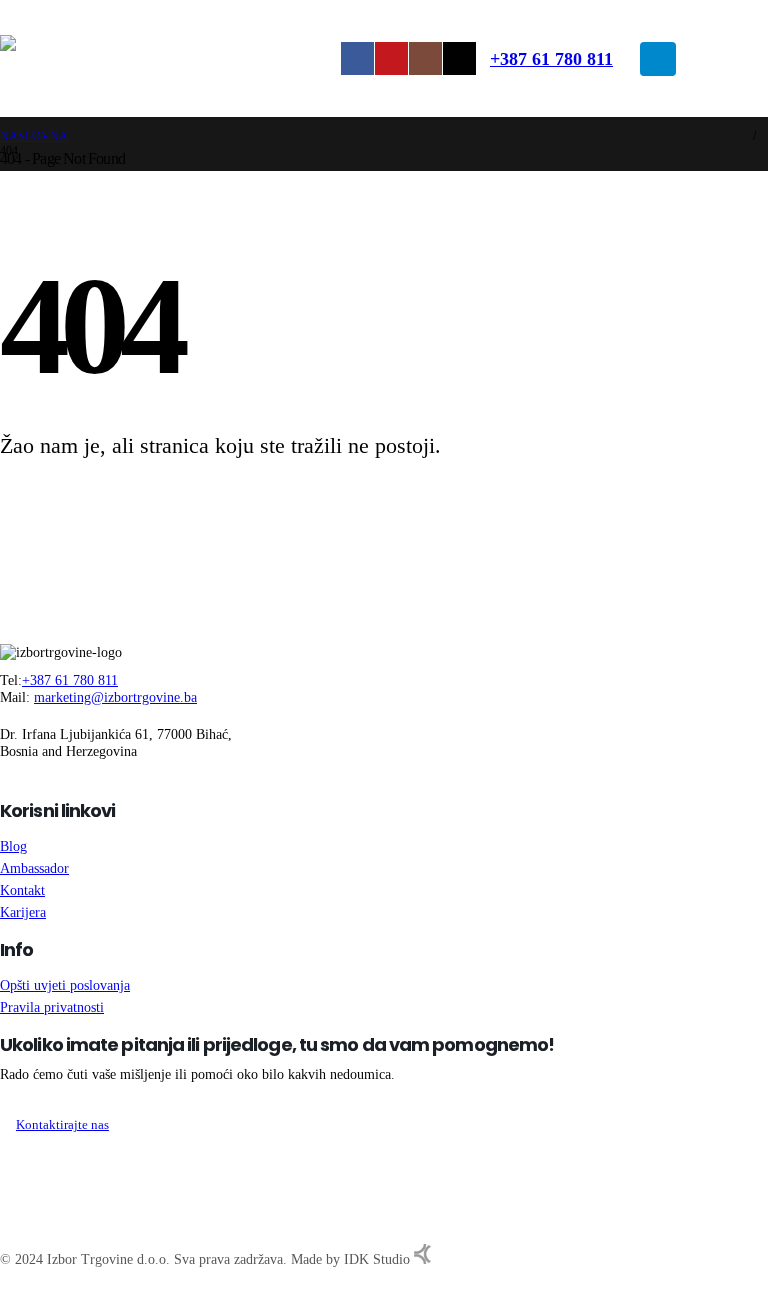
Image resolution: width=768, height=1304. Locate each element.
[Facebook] (357, 58)
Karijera (23, 912)
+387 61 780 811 (551, 59)
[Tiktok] (459, 58)
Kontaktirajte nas (62, 1125)
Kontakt (22, 890)
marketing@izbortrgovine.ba (115, 697)
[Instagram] (425, 58)
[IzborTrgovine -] (172, 59)
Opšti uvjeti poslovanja (65, 985)
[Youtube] (391, 58)
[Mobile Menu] (658, 59)
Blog (13, 846)
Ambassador (34, 868)
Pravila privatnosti (52, 1007)
